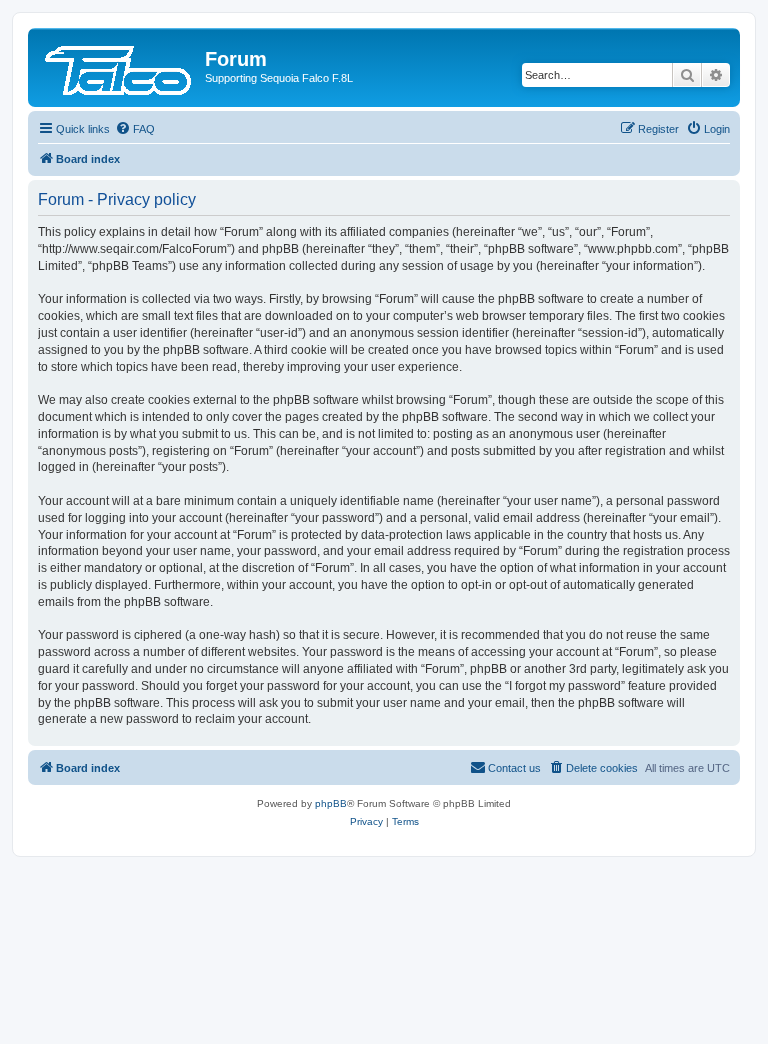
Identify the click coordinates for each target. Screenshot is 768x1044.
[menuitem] (135, 129)
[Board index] (119, 65)
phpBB (331, 803)
